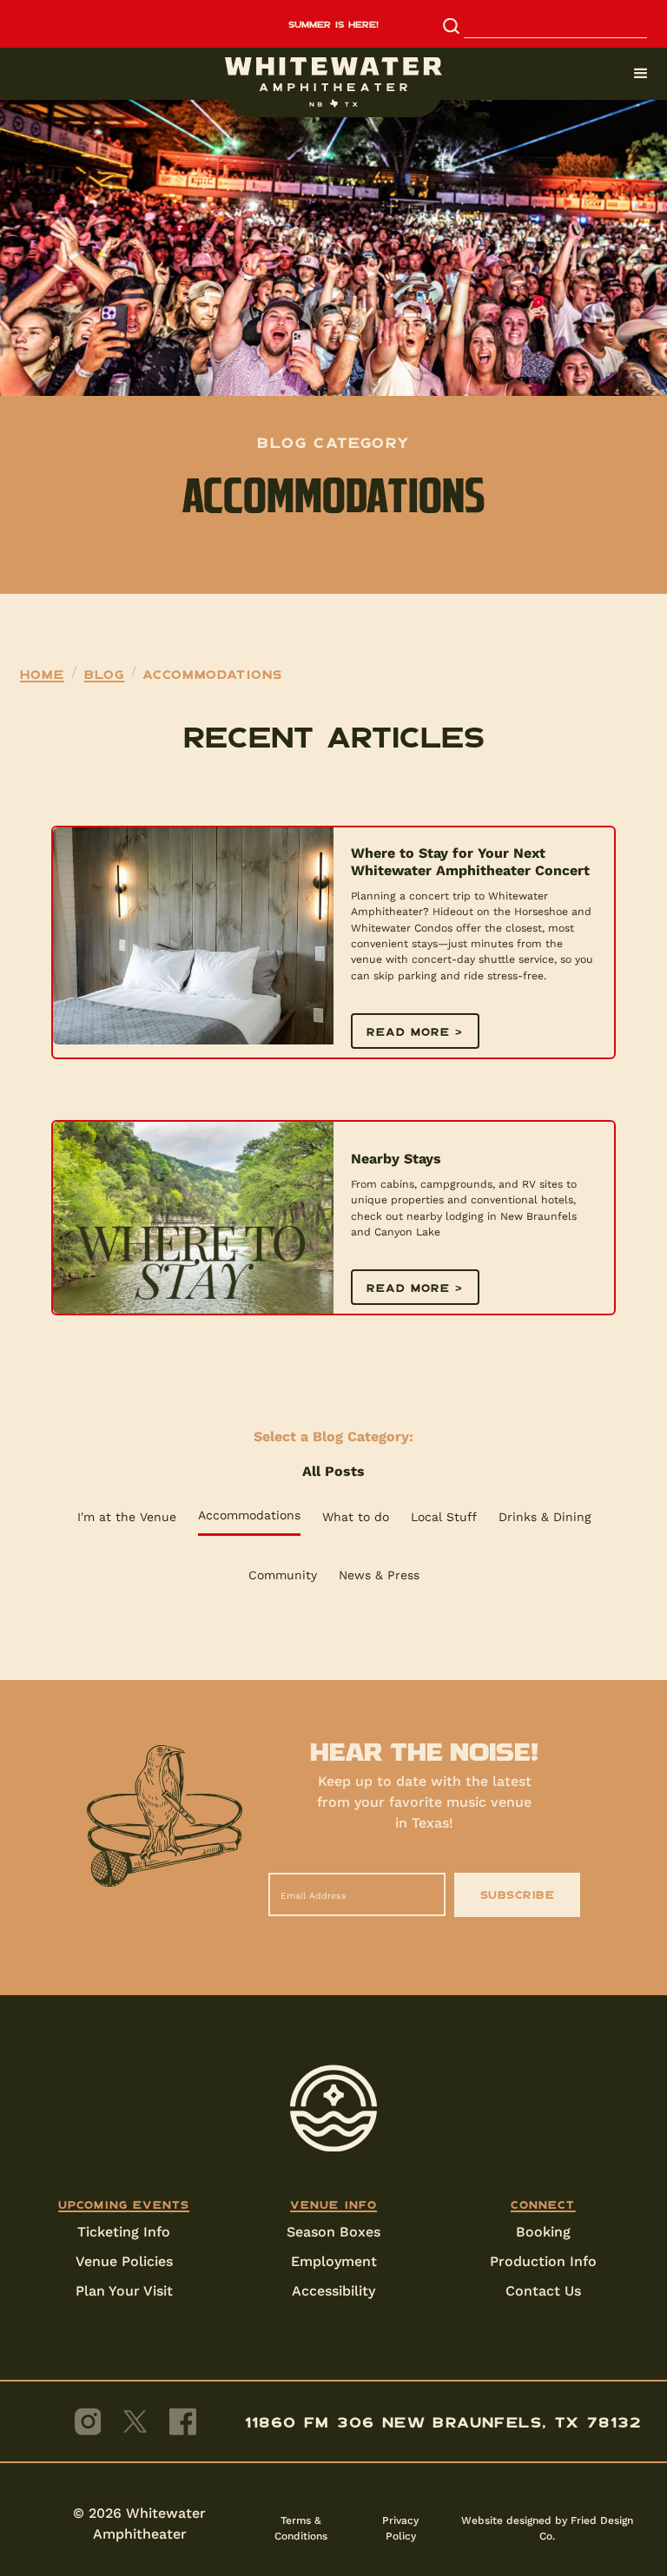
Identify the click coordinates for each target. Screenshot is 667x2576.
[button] (333, 74)
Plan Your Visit (124, 2291)
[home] (333, 82)
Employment (334, 2261)
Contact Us (543, 2291)
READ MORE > (415, 1031)
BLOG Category (333, 442)
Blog (105, 674)
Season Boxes (333, 2232)
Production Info (543, 2261)
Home (42, 674)
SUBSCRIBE (518, 1894)
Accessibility (333, 2291)
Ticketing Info (124, 2232)
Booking (543, 2232)
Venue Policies (124, 2261)
